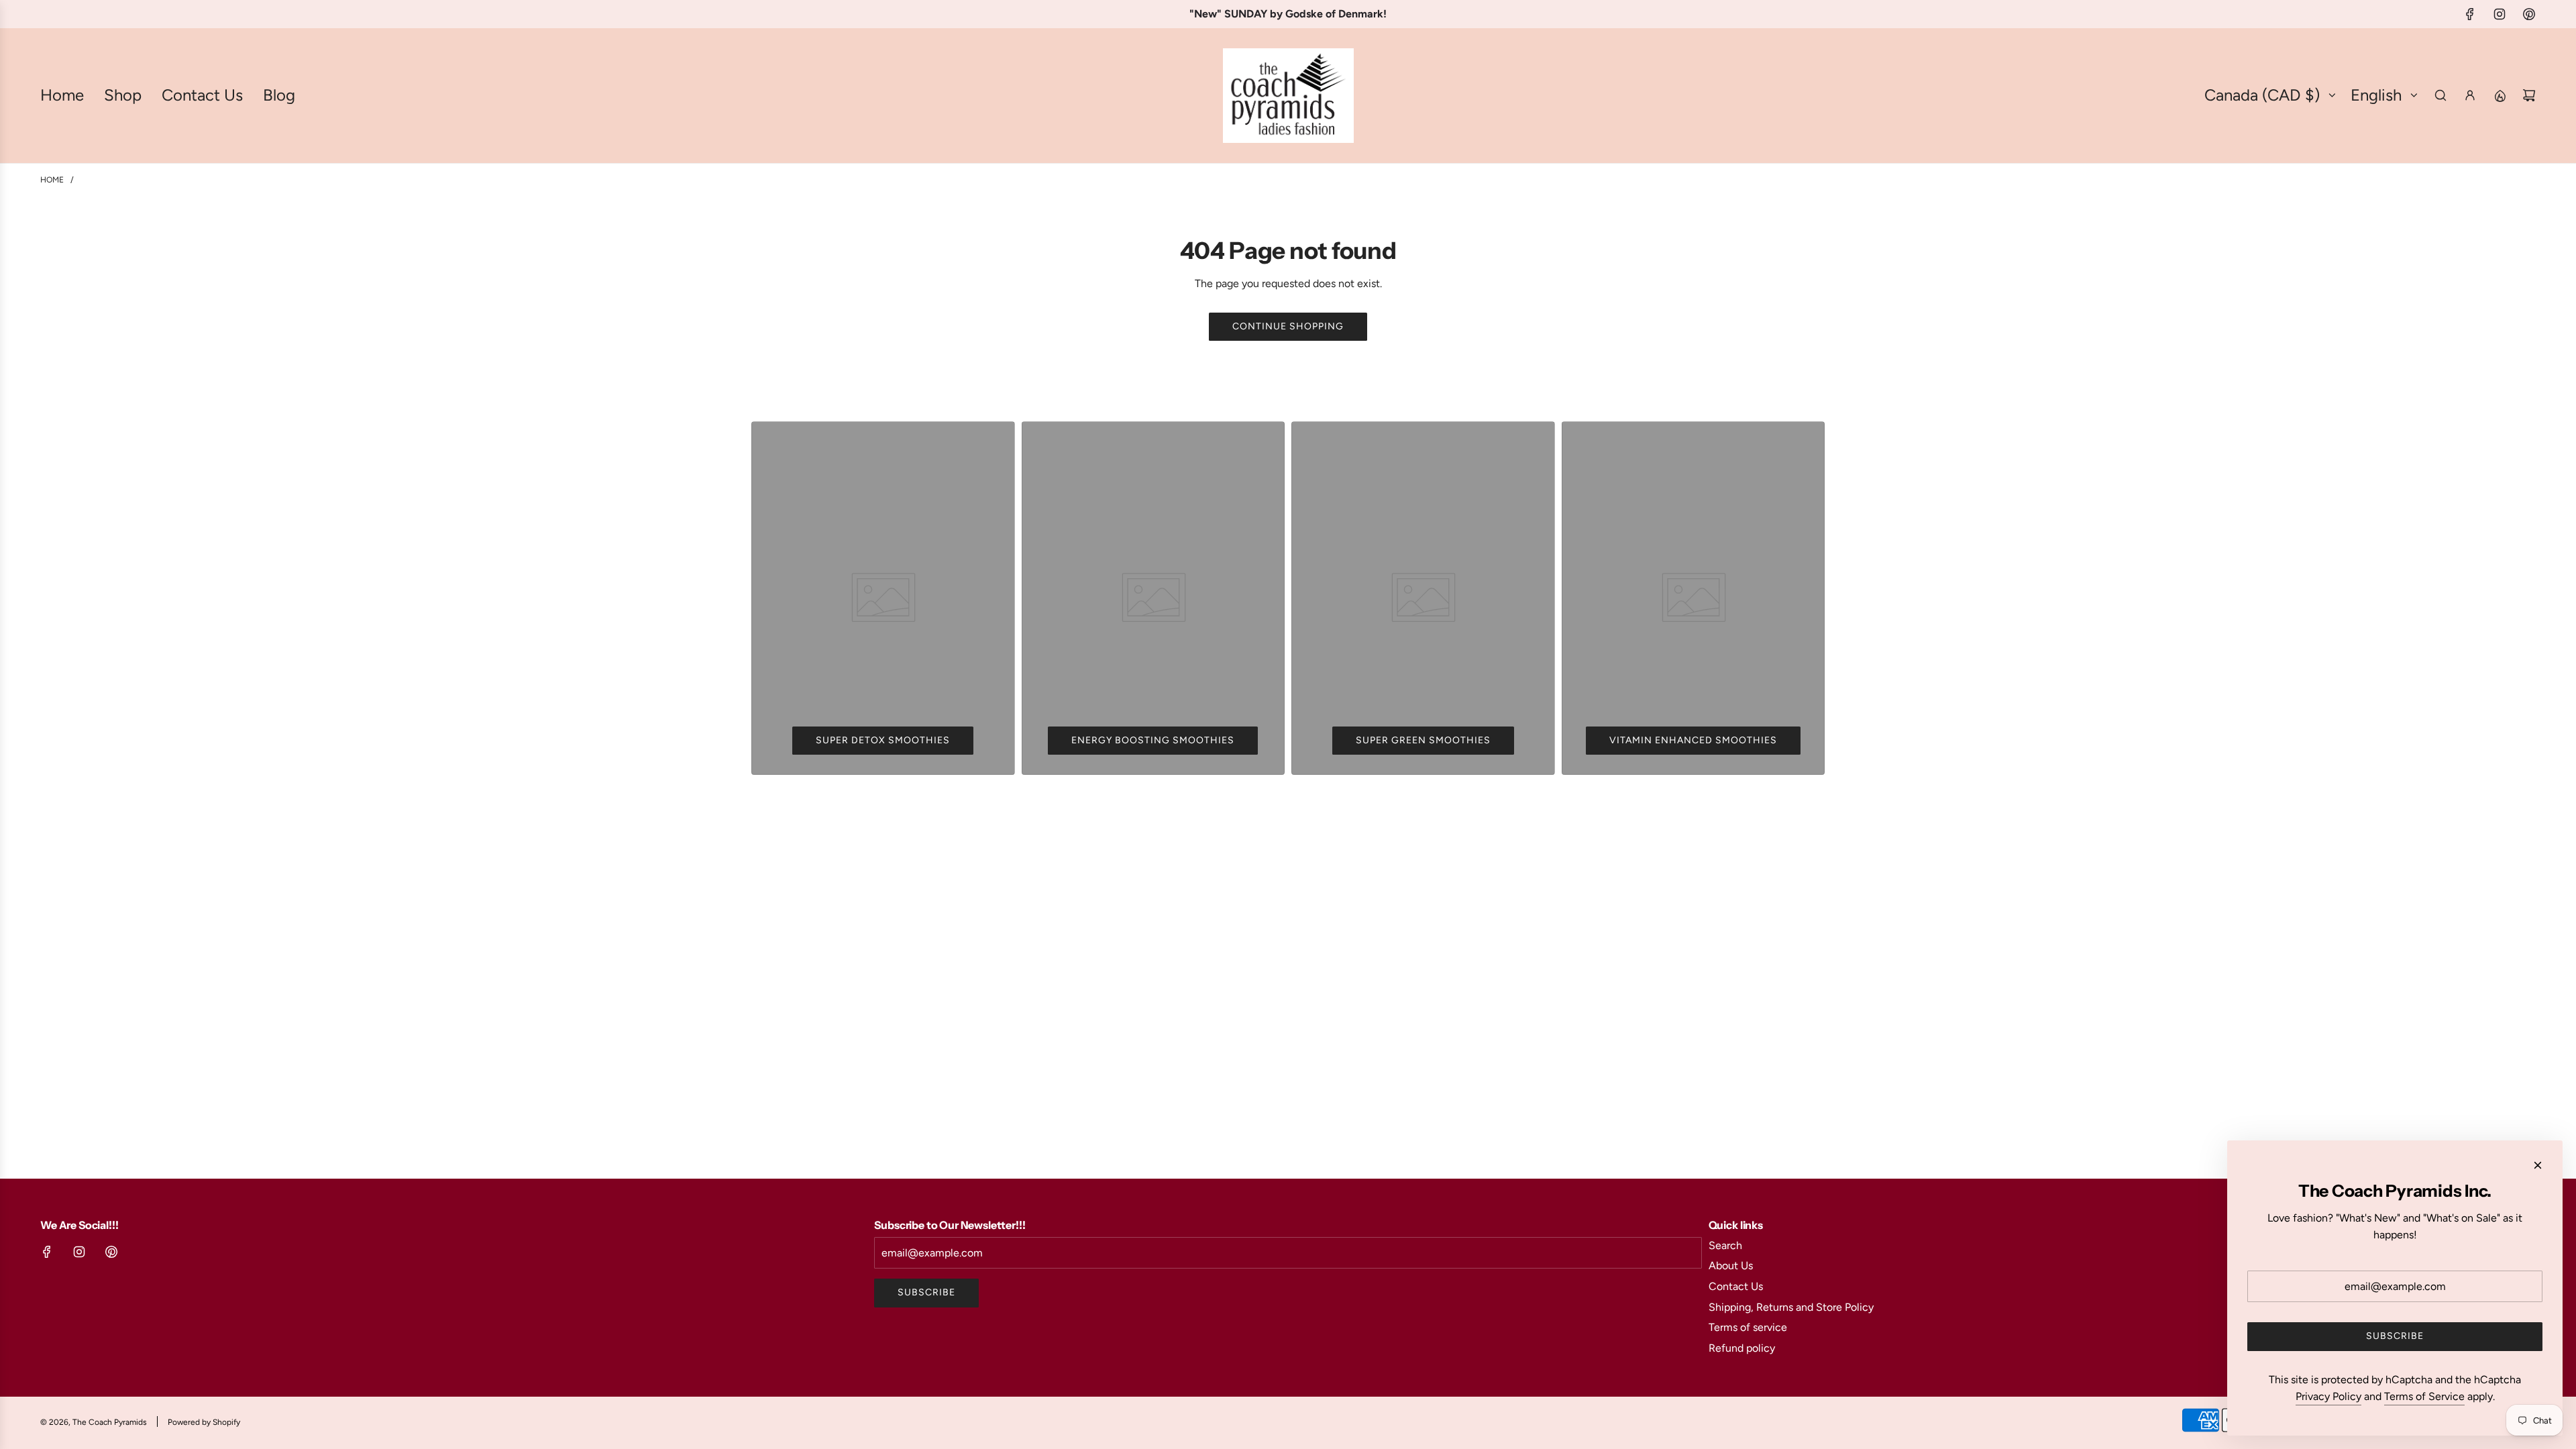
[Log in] (2470, 95)
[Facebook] (2470, 14)
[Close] (2538, 1165)
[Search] (2440, 95)
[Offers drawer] (2500, 95)
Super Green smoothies (1423, 740)
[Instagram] (2500, 14)
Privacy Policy (2328, 1396)
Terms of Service (2424, 1396)
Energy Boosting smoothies (1153, 740)
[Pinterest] (2529, 14)
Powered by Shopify (204, 1422)
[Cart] (2529, 95)
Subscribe (926, 1292)
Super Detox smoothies (883, 740)
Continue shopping (1288, 326)
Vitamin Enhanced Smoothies (1693, 740)
